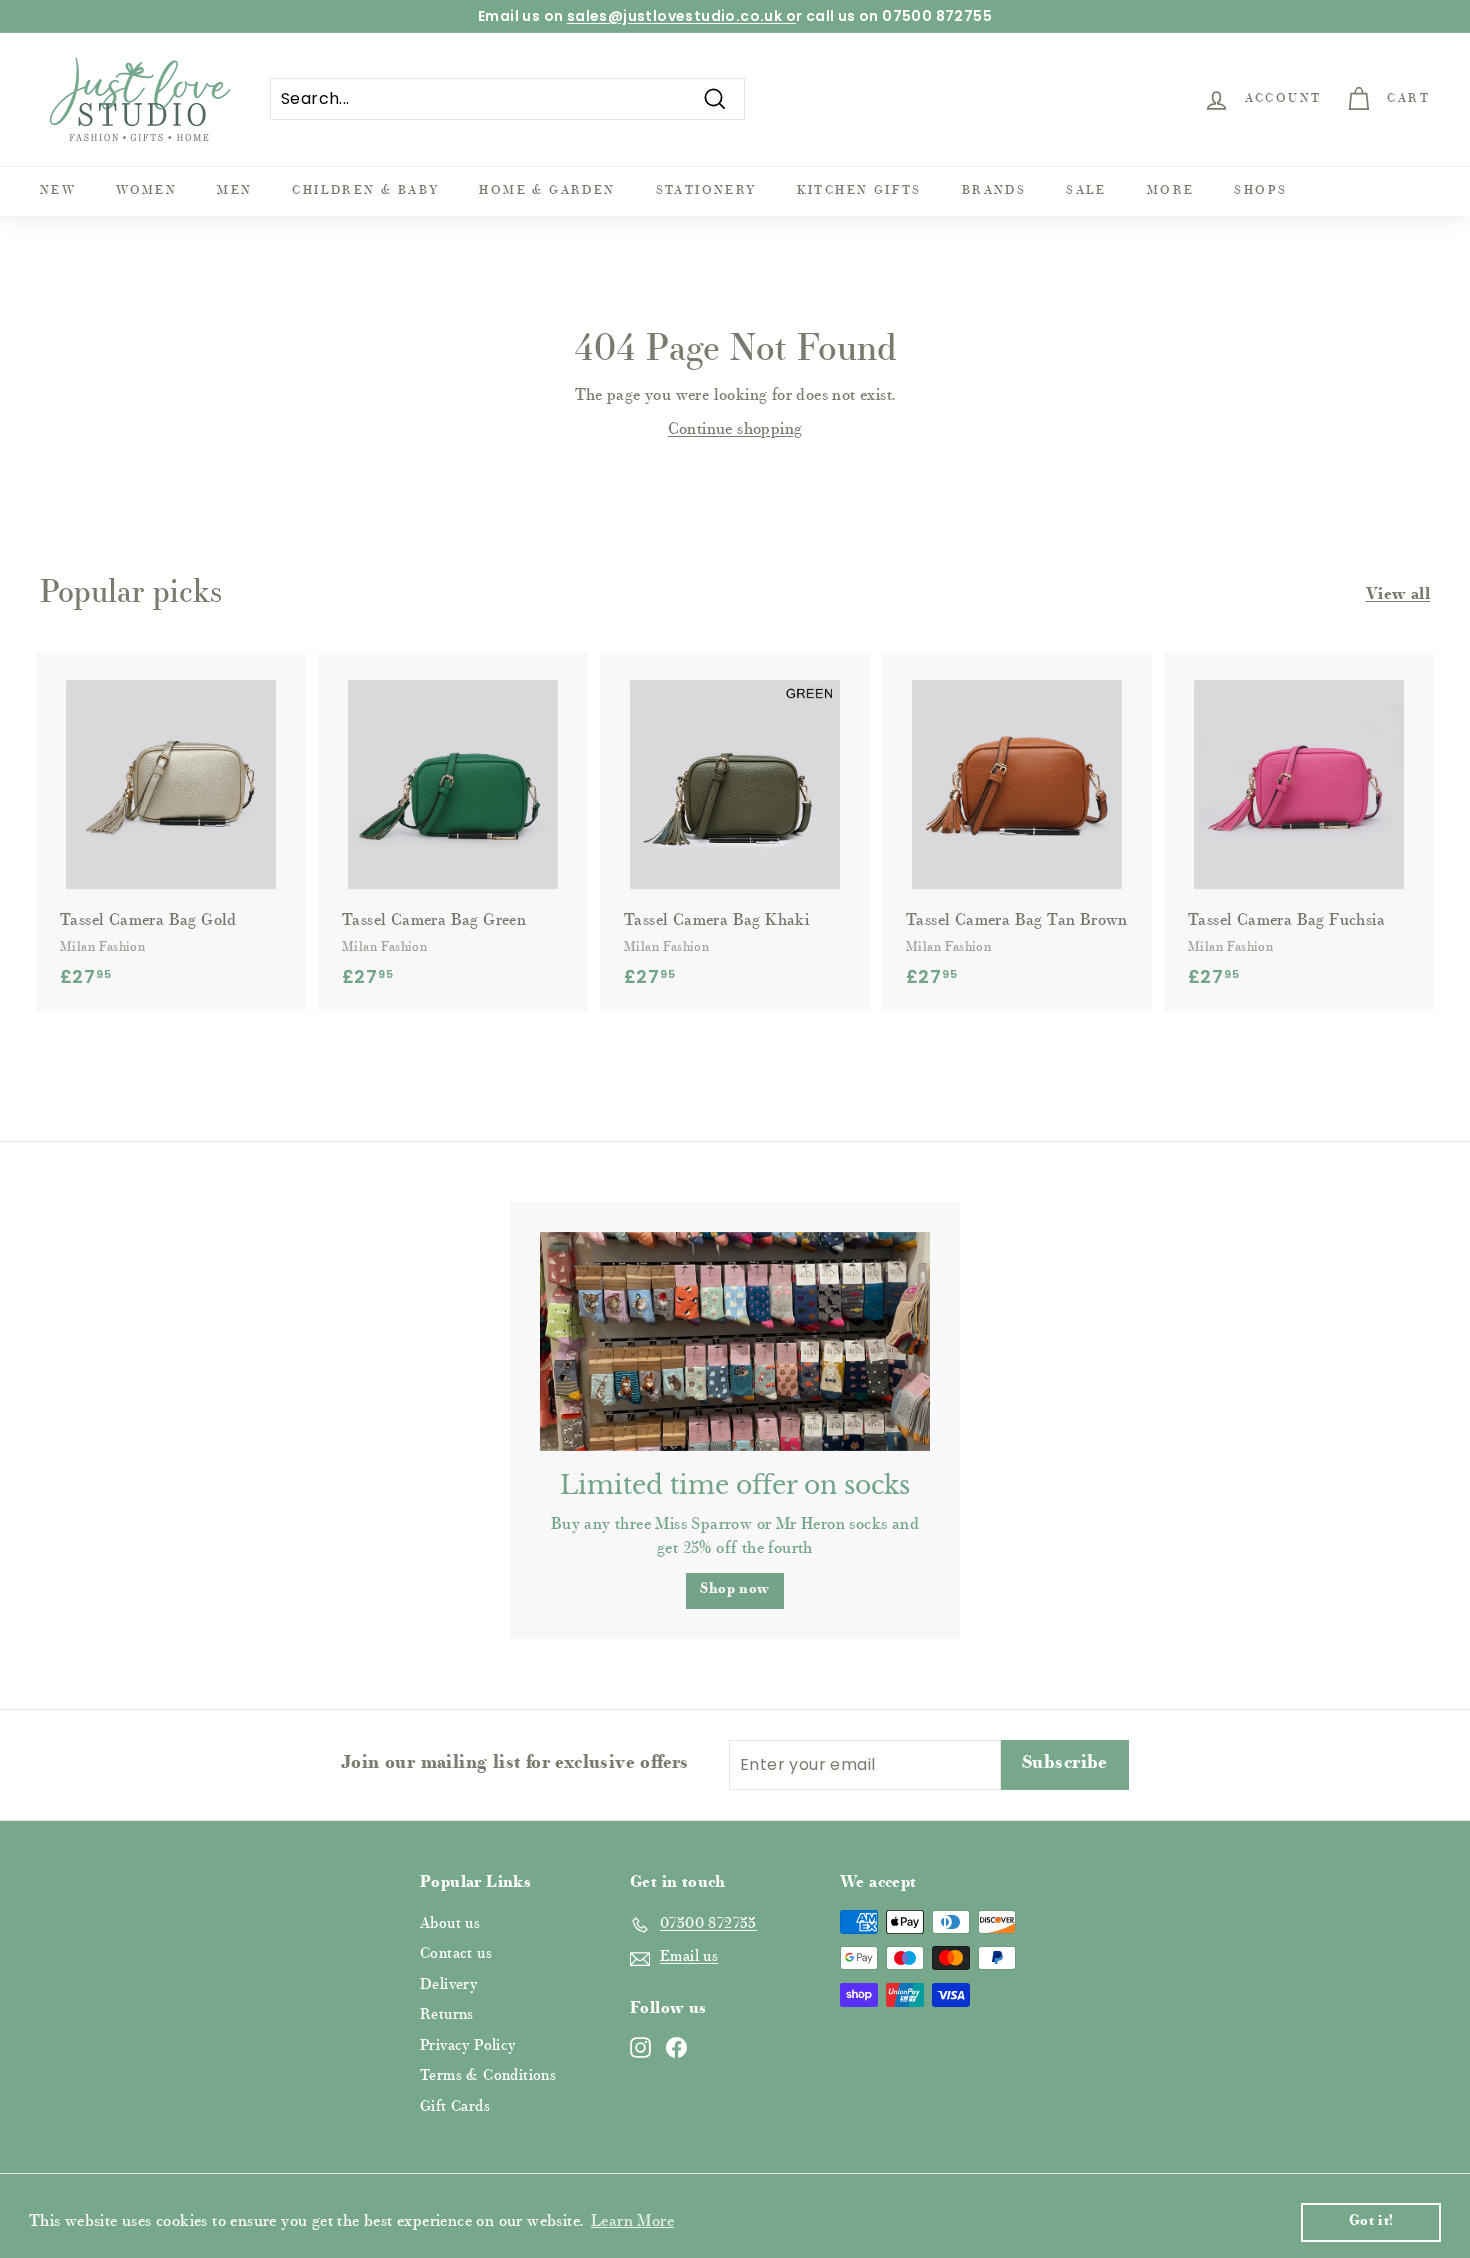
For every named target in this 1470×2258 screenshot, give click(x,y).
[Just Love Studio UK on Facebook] (676, 2047)
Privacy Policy (468, 2046)
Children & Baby (365, 191)
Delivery (448, 1985)
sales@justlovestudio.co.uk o (681, 16)
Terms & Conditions (488, 2076)
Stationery (706, 191)
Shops (1260, 191)
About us (450, 1924)
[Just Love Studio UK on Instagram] (640, 2047)
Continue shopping (735, 430)
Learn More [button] (632, 2222)
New (58, 191)
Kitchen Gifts (859, 191)
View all (1398, 595)
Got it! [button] (1371, 2221)
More (1171, 191)
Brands (994, 191)
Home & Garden (547, 191)
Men (234, 191)
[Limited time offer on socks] (735, 1341)
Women (146, 191)
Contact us (456, 1954)
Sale (1086, 191)
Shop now (734, 1590)
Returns (447, 2015)
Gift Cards (455, 2107)
